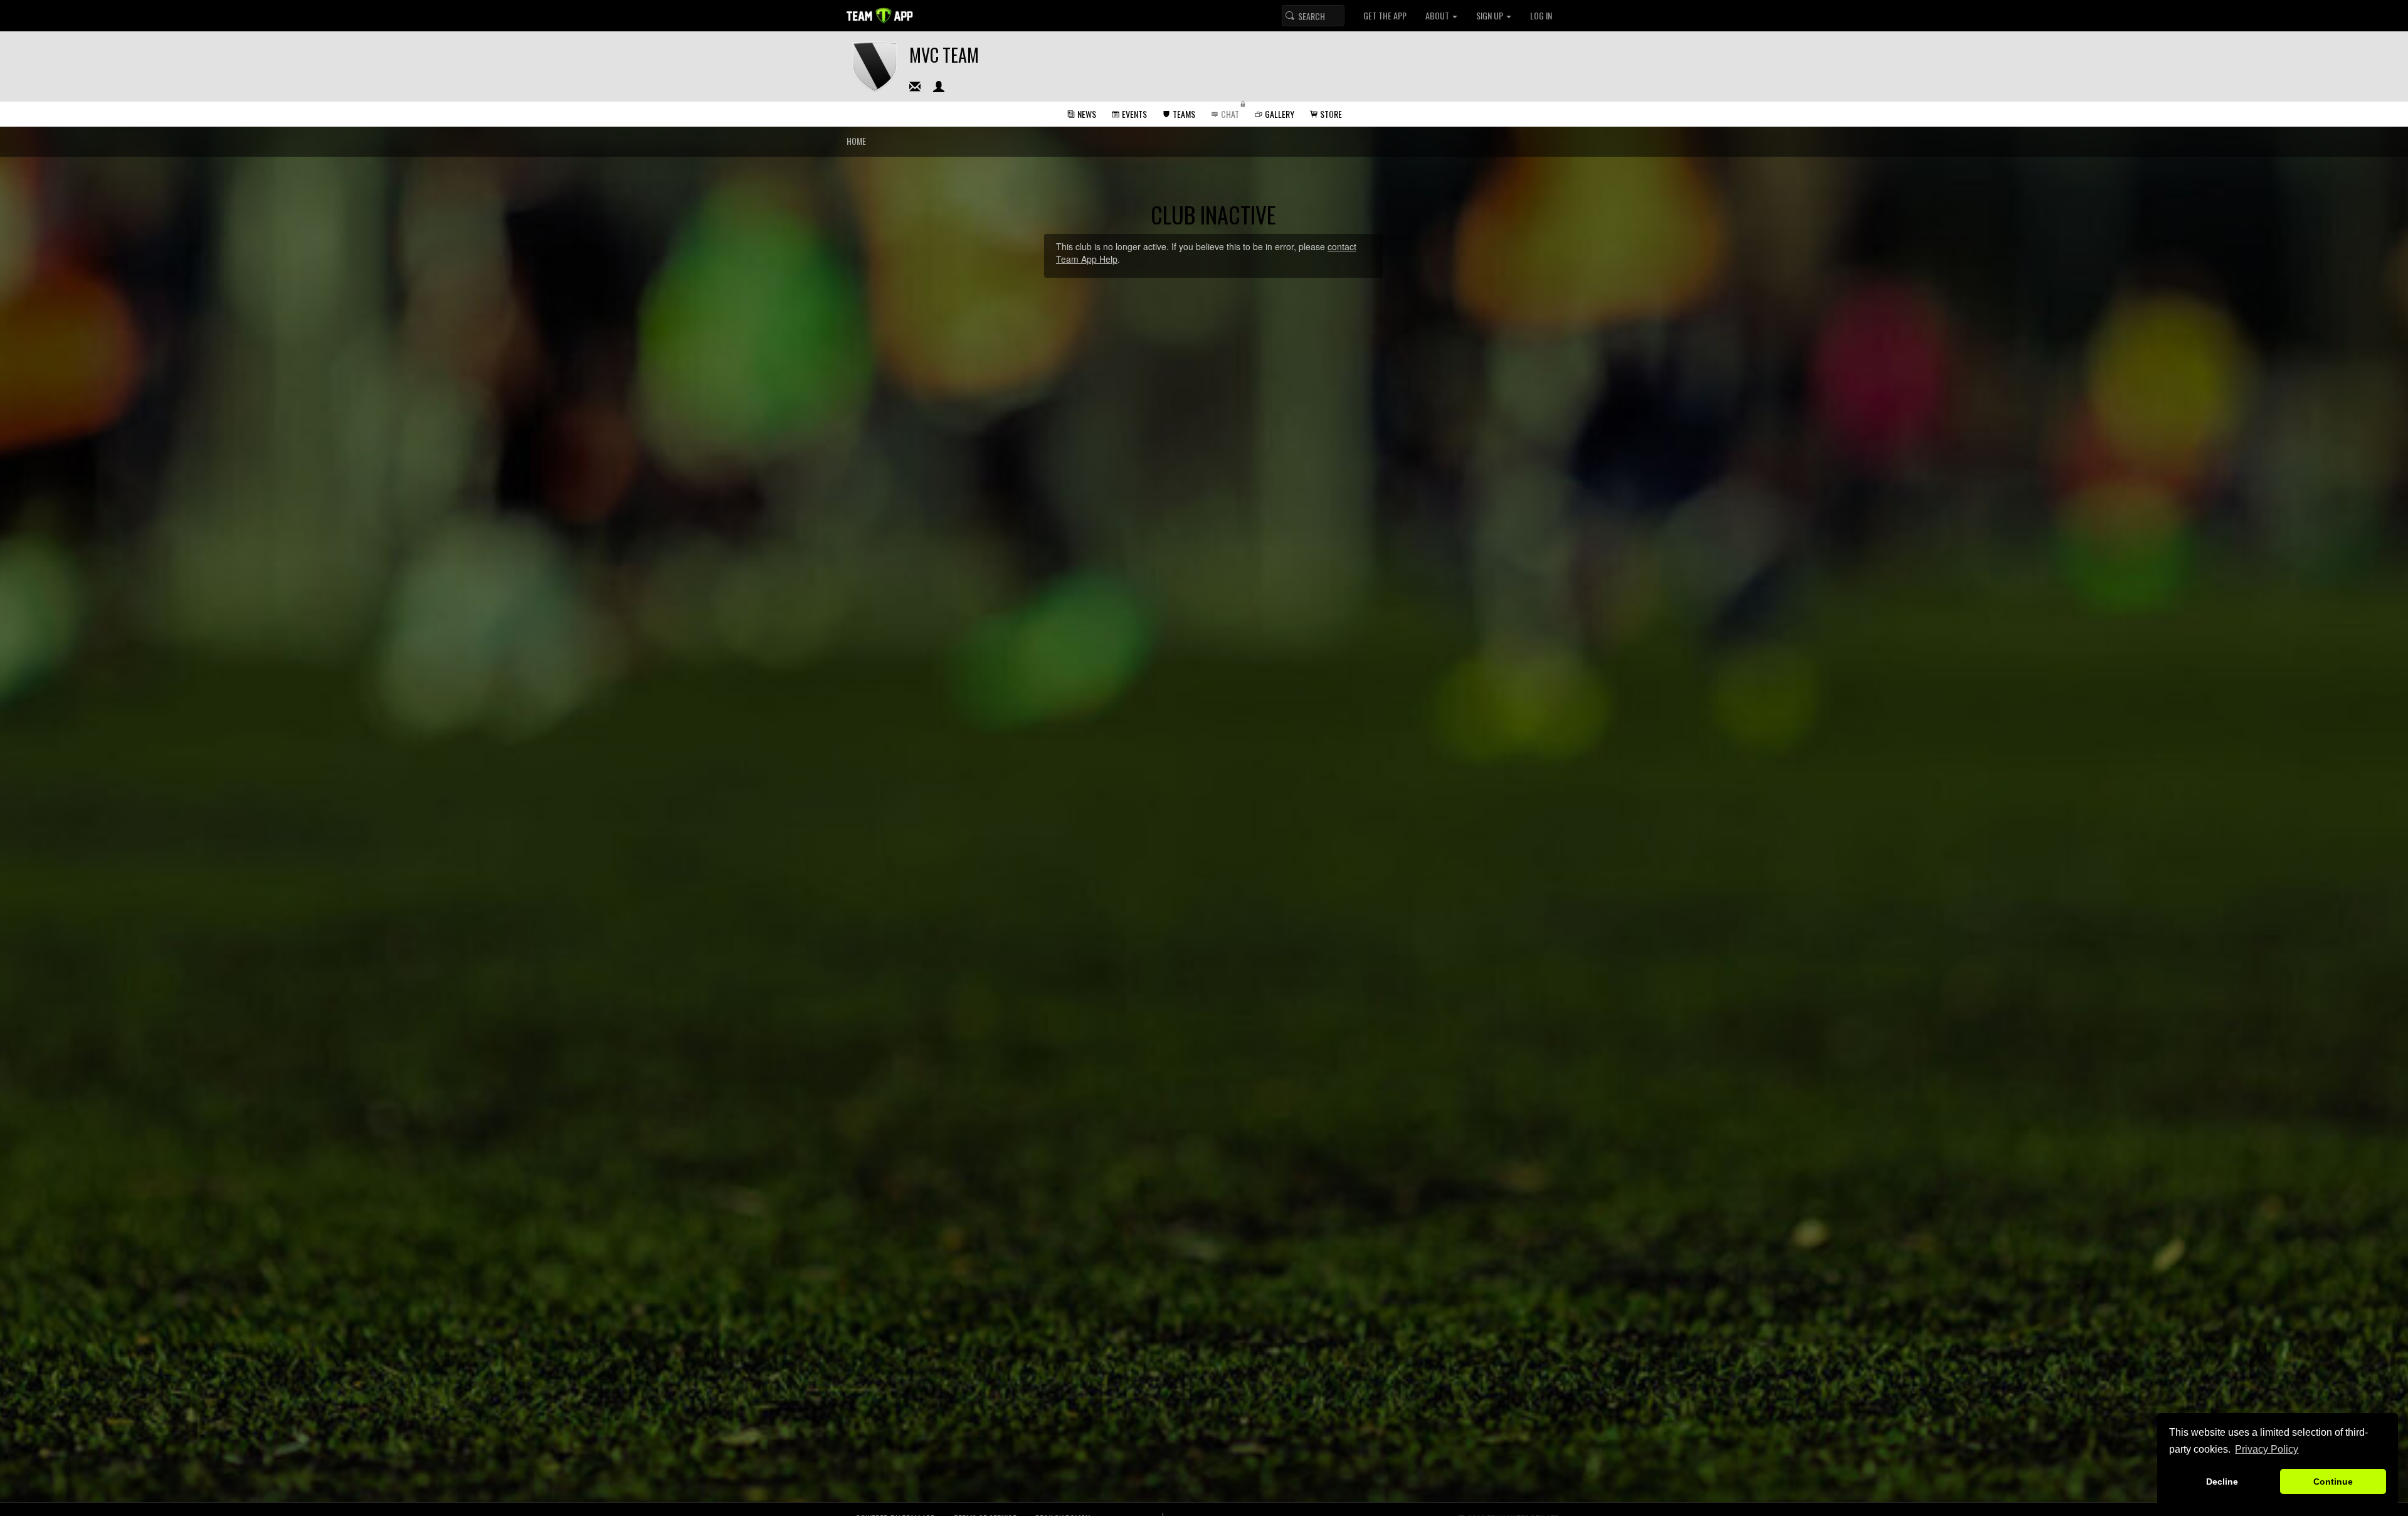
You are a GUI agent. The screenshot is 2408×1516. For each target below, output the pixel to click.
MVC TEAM (944, 55)
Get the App (1385, 15)
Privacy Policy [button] (2267, 1449)
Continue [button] (2333, 1482)
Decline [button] (2222, 1482)
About (1438, 15)
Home (856, 141)
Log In (1541, 15)
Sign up (1491, 15)
